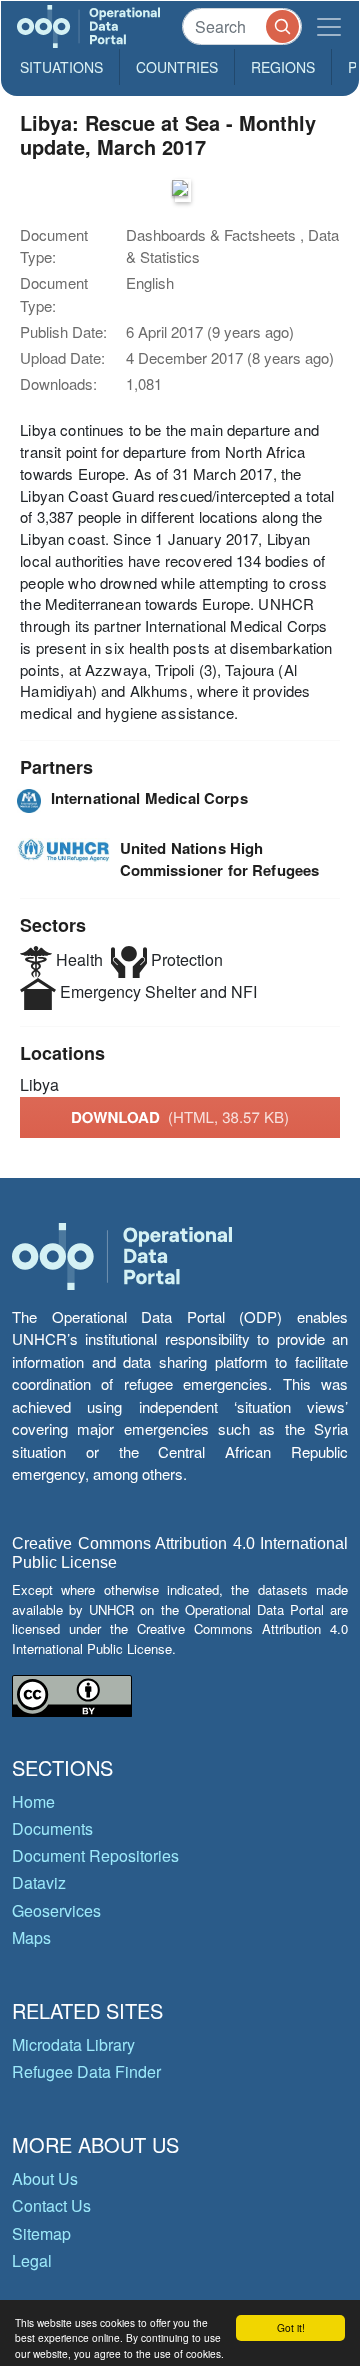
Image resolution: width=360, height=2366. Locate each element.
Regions (283, 67)
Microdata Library (73, 2044)
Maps (31, 1937)
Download (180, 1117)
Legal (32, 2260)
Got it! (291, 2327)
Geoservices (56, 1910)
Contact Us (51, 2205)
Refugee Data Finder (86, 2071)
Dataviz (39, 1882)
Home (33, 1801)
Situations (61, 67)
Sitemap (41, 2233)
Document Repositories (95, 1855)
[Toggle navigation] (329, 26)
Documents (52, 1828)
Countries (177, 67)
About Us (45, 2178)
